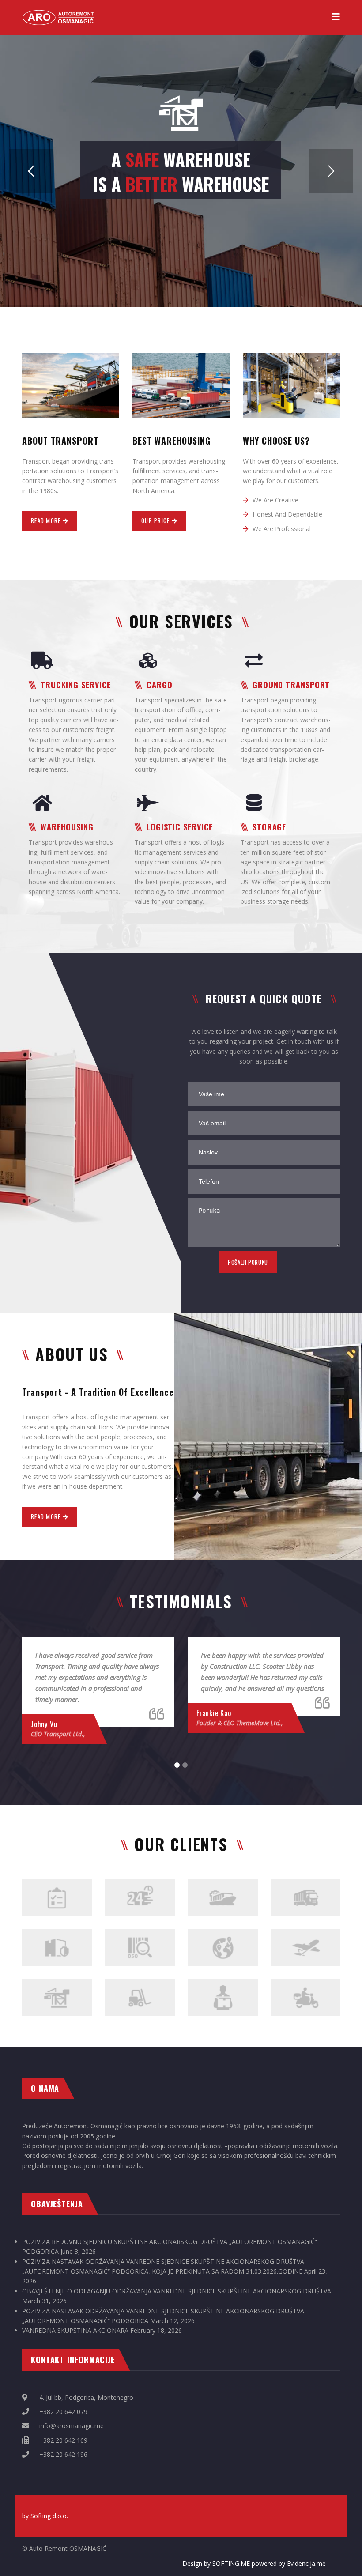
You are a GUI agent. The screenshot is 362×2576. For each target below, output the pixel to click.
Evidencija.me (306, 2563)
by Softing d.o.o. (45, 2516)
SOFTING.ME (231, 2563)
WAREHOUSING (67, 827)
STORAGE (269, 827)
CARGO (160, 685)
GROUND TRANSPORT (291, 685)
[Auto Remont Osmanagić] (59, 13)
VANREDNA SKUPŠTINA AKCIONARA (75, 2330)
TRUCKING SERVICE (76, 685)
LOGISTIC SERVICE (180, 827)
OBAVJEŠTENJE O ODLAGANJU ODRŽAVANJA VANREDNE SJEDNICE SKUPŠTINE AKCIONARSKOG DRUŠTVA (177, 2291)
